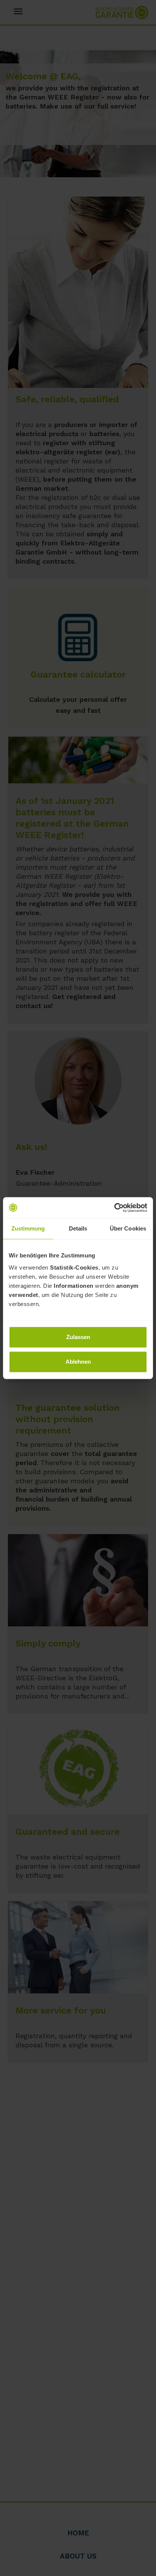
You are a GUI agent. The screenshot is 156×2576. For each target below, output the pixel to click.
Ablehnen (78, 1362)
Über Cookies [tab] (128, 1228)
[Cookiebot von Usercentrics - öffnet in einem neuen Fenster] (114, 1208)
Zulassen (78, 1337)
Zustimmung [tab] (28, 1228)
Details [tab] (78, 1228)
